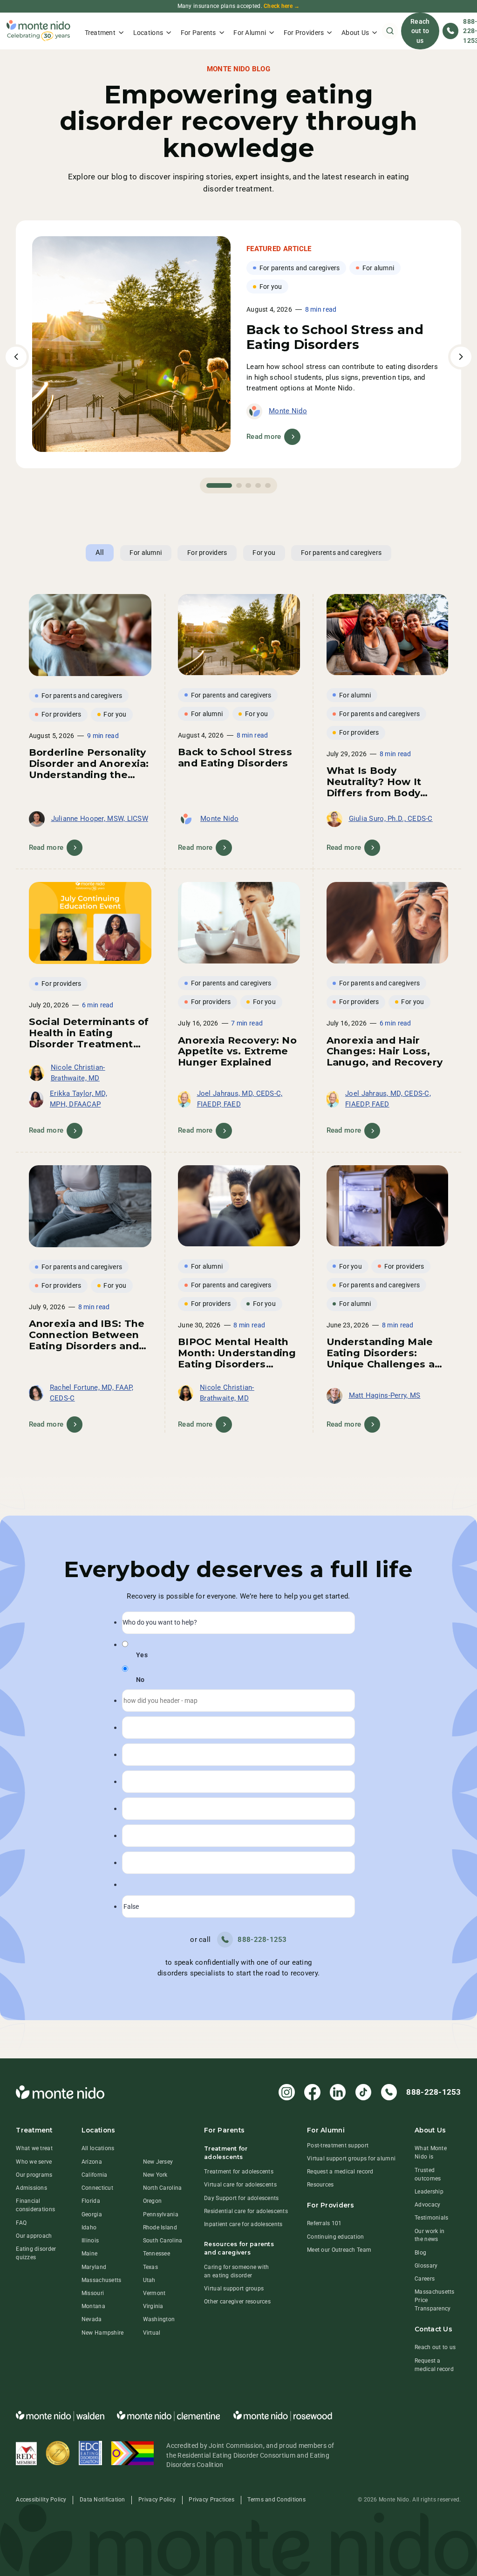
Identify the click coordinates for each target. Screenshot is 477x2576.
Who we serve (34, 2162)
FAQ (21, 2223)
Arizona (92, 2162)
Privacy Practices (211, 2500)
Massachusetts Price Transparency (435, 2300)
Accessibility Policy (41, 2500)
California (95, 2175)
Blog (420, 2253)
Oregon (153, 2201)
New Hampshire (103, 2333)
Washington (159, 2319)
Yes (142, 1655)
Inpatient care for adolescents (243, 2224)
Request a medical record (340, 2172)
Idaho (89, 2228)
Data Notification (102, 2500)
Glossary (426, 2266)
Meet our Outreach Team (339, 2250)
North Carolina (163, 2188)
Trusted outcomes (428, 2174)
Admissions (31, 2188)
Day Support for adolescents (241, 2198)
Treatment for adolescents (239, 2172)
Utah (149, 2280)
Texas (150, 2267)
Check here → (282, 6)
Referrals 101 (324, 2223)
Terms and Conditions (276, 2500)
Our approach (34, 2236)
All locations (98, 2148)
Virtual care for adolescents (240, 2185)
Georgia (92, 2214)
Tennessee (157, 2254)
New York (155, 2175)
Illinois (90, 2241)
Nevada (92, 2319)
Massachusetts (102, 2280)
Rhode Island (160, 2228)
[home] (38, 31)
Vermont (154, 2293)
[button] (104, 31)
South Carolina (163, 2241)
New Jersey (158, 2162)
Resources (320, 2185)
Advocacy (427, 2205)
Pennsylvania (161, 2214)
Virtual (152, 2333)
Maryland (94, 2267)
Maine (89, 2254)
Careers (425, 2279)
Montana (93, 2306)
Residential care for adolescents (246, 2211)
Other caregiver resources (237, 2302)
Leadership (429, 2192)
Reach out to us (420, 31)
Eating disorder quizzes (36, 2253)
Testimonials (431, 2218)
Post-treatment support (338, 2146)
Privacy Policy (157, 2500)
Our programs (34, 2175)
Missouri (93, 2293)
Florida (91, 2201)
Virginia (153, 2306)
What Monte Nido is (431, 2152)
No (140, 1680)
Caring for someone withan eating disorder (236, 2271)
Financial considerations (35, 2205)
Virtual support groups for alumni (351, 2159)
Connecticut (97, 2188)
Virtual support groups (234, 2289)
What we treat (34, 2148)
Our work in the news (429, 2235)
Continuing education (335, 2237)
